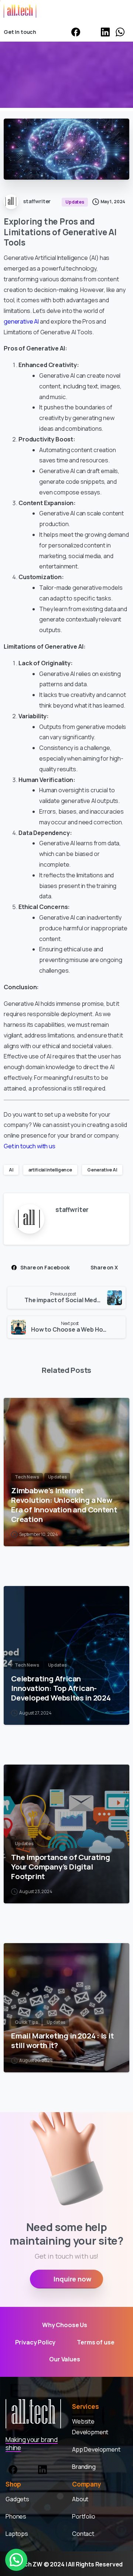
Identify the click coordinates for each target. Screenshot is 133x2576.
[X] (91, 32)
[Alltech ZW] (33, 2414)
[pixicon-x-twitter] (28, 2468)
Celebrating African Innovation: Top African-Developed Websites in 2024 (61, 1688)
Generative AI (102, 1170)
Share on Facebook (45, 1267)
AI (11, 1170)
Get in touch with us (30, 1146)
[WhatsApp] (120, 32)
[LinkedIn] (105, 32)
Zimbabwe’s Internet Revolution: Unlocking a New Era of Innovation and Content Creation (64, 1505)
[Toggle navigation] (122, 11)
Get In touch (20, 32)
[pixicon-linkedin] (42, 2468)
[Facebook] (76, 32)
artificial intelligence (50, 1170)
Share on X (104, 1267)
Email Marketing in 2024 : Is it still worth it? (62, 2040)
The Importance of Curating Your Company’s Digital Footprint (61, 1867)
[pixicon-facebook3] (13, 2468)
